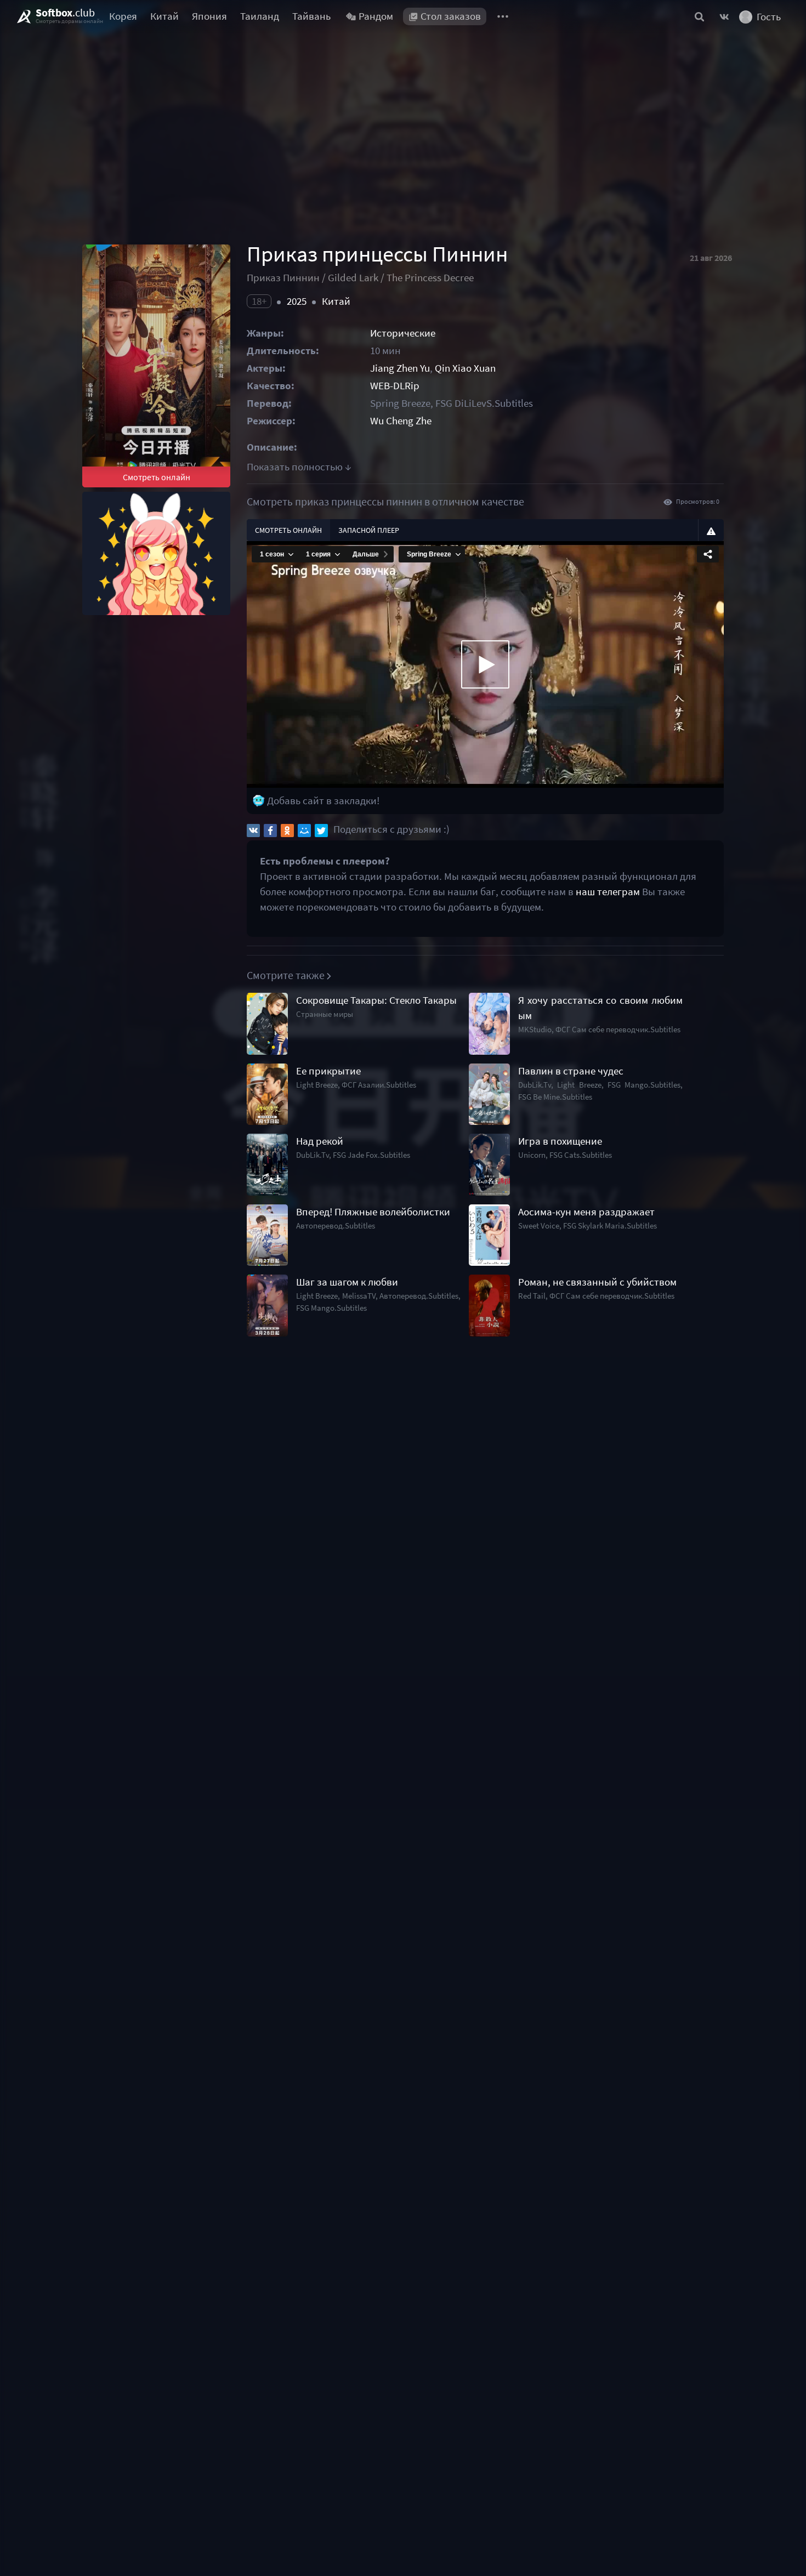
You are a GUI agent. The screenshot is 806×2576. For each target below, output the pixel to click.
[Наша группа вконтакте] (724, 16)
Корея (123, 16)
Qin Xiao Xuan (465, 368)
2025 (297, 301)
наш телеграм (608, 892)
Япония (209, 16)
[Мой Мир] (304, 831)
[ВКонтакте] (253, 831)
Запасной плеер (369, 530)
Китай (164, 16)
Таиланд (260, 16)
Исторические (403, 333)
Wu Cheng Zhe (401, 421)
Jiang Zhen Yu (400, 368)
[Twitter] (321, 831)
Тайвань (311, 16)
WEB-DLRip (395, 386)
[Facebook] (270, 831)
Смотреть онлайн (157, 477)
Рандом (376, 16)
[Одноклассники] (287, 831)
